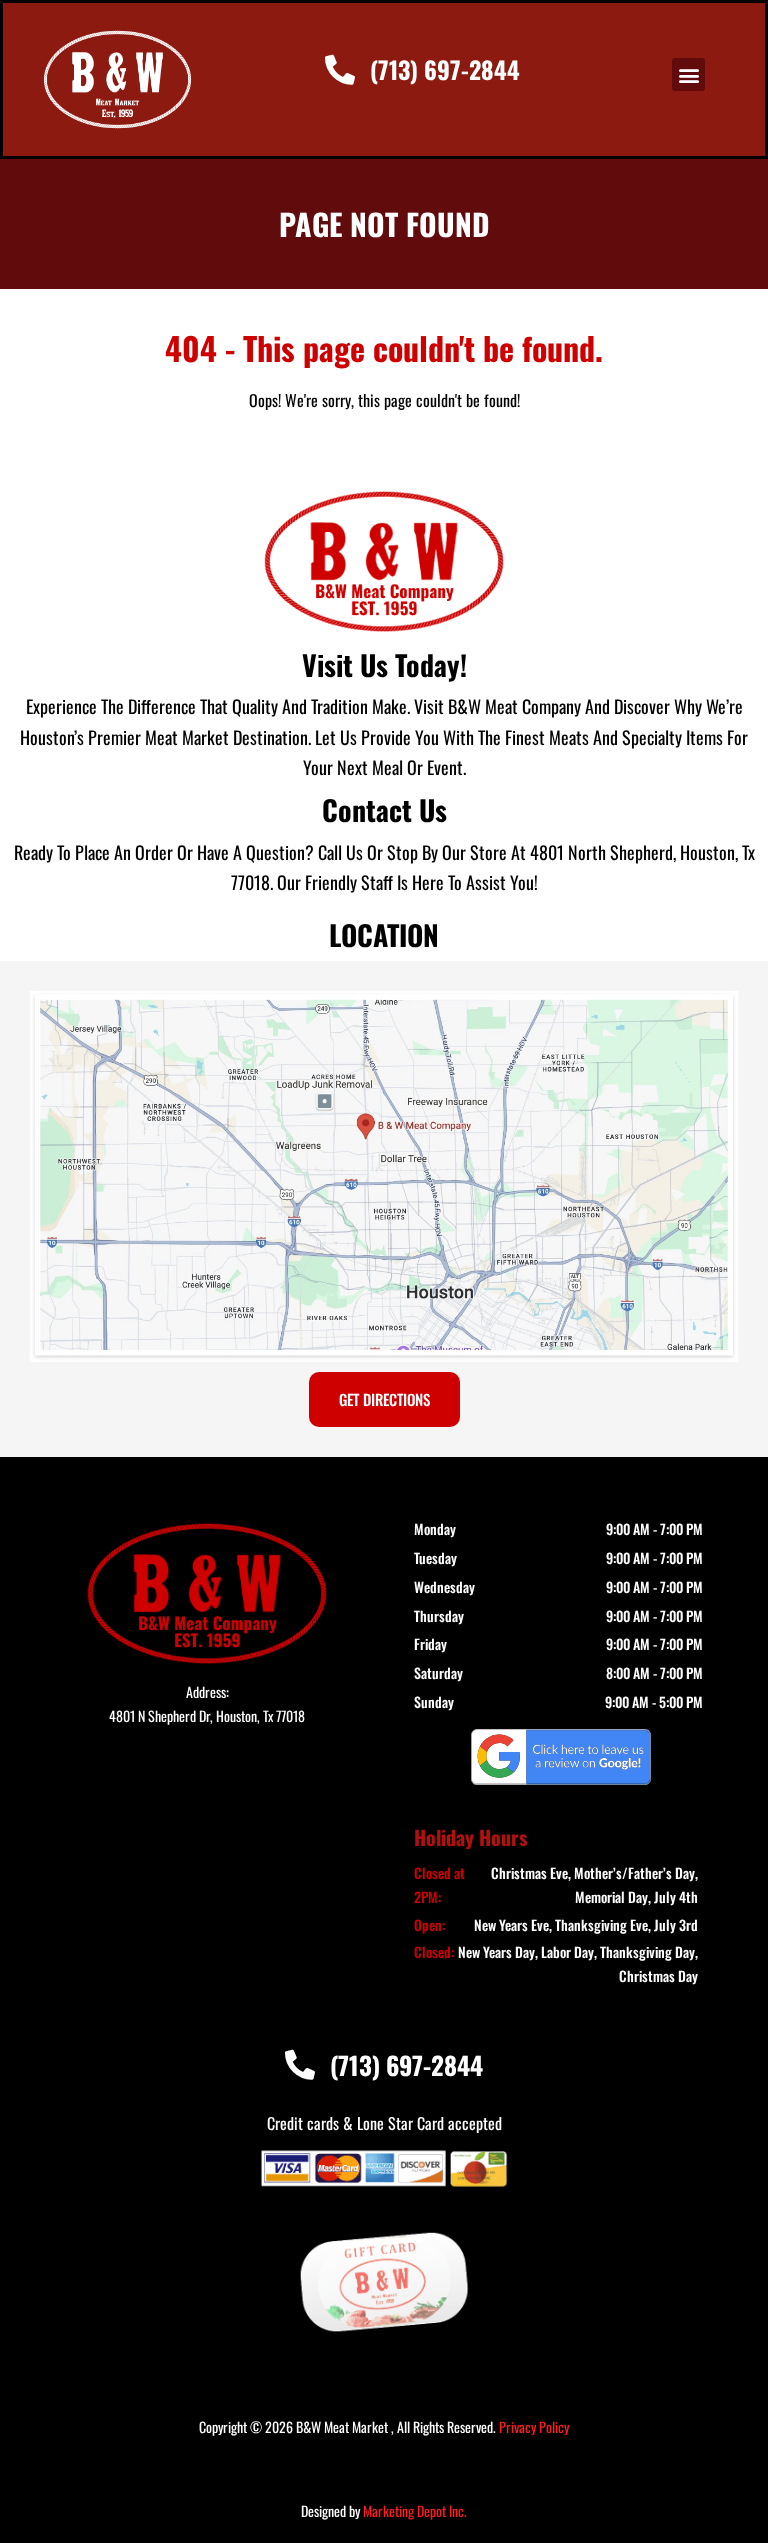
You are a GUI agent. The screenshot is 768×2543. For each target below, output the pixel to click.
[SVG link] (561, 1757)
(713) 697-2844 (445, 69)
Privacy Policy (534, 2426)
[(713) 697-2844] (340, 70)
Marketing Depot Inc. (415, 2510)
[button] (688, 74)
